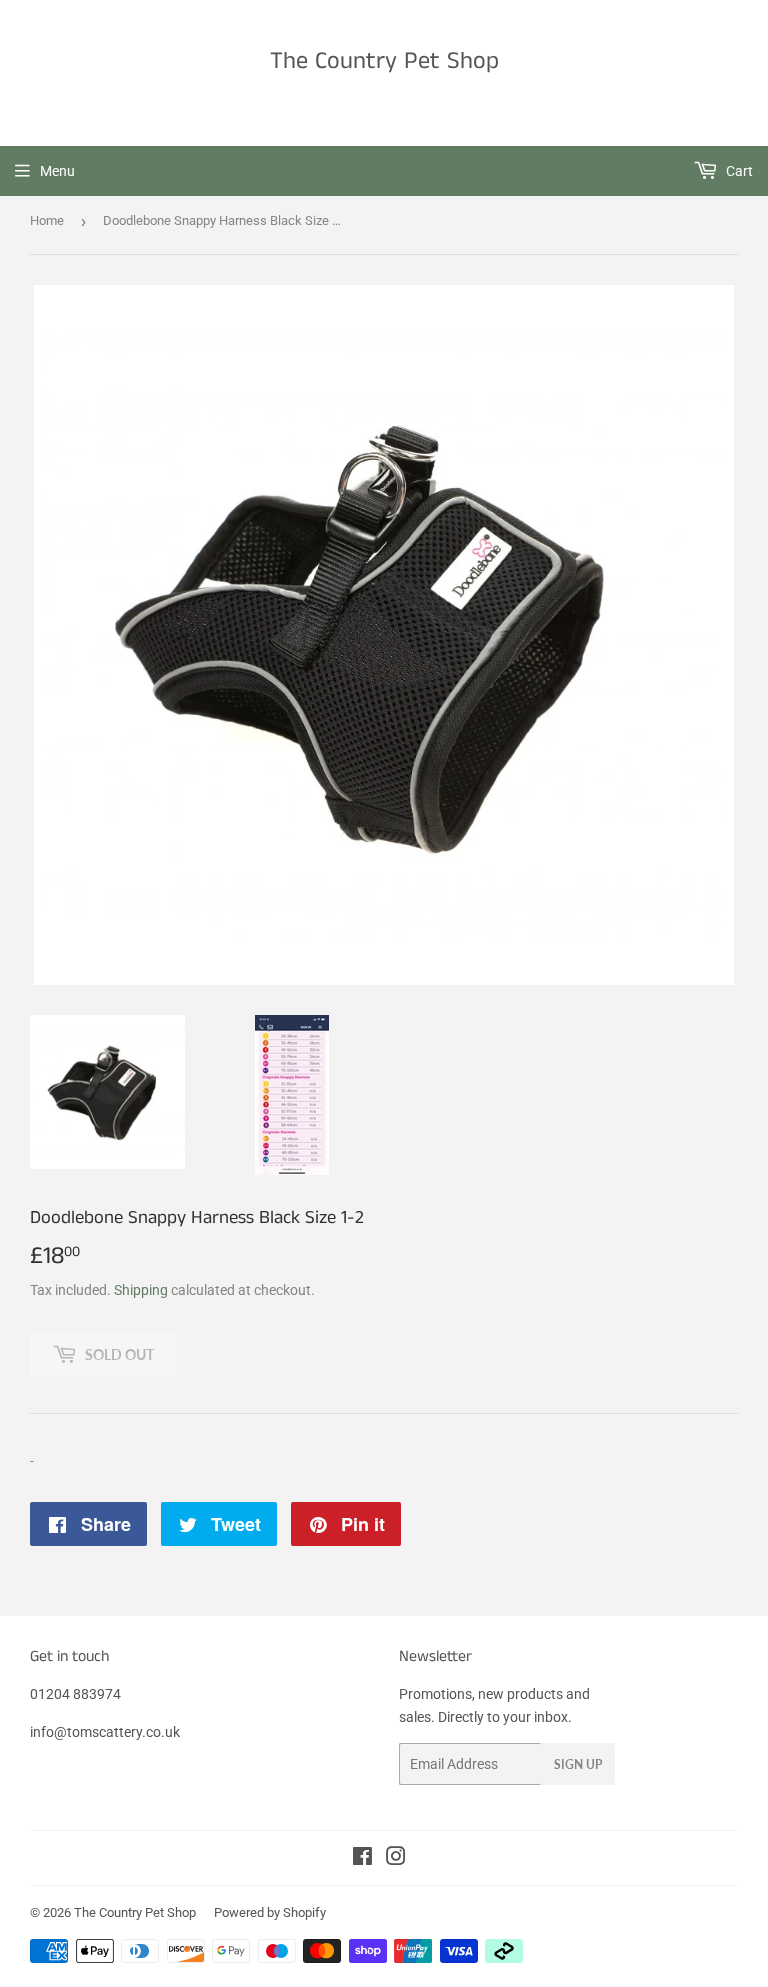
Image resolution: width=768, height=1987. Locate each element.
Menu (57, 171)
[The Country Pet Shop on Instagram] (396, 1859)
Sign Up (578, 1764)
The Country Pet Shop (384, 61)
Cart (738, 171)
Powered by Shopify (270, 1912)
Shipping (141, 1290)
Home (47, 220)
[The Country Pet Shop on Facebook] (362, 1859)
